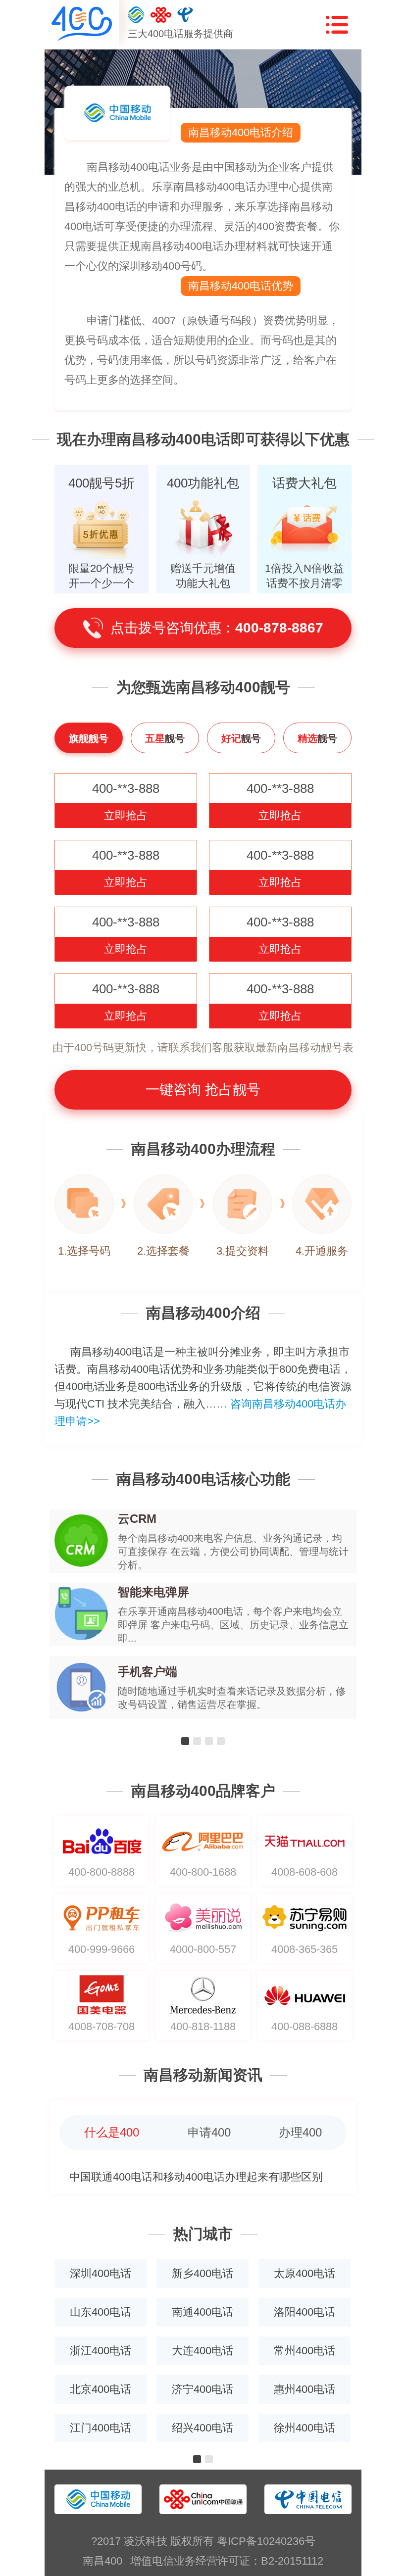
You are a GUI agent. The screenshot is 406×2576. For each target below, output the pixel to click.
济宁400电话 (203, 2389)
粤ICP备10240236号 (266, 2541)
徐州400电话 (304, 2428)
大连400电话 (203, 2351)
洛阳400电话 (304, 2312)
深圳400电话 (101, 2273)
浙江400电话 (101, 2351)
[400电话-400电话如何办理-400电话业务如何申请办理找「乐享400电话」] (82, 24)
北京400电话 (101, 2389)
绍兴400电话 (203, 2428)
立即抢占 (126, 815)
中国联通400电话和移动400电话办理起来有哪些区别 (196, 2177)
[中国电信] (185, 15)
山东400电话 (101, 2312)
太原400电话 (304, 2273)
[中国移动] (136, 15)
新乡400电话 (203, 2273)
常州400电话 (304, 2351)
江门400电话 (101, 2428)
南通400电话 (203, 2312)
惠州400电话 (304, 2389)
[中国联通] (161, 15)
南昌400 (102, 2561)
